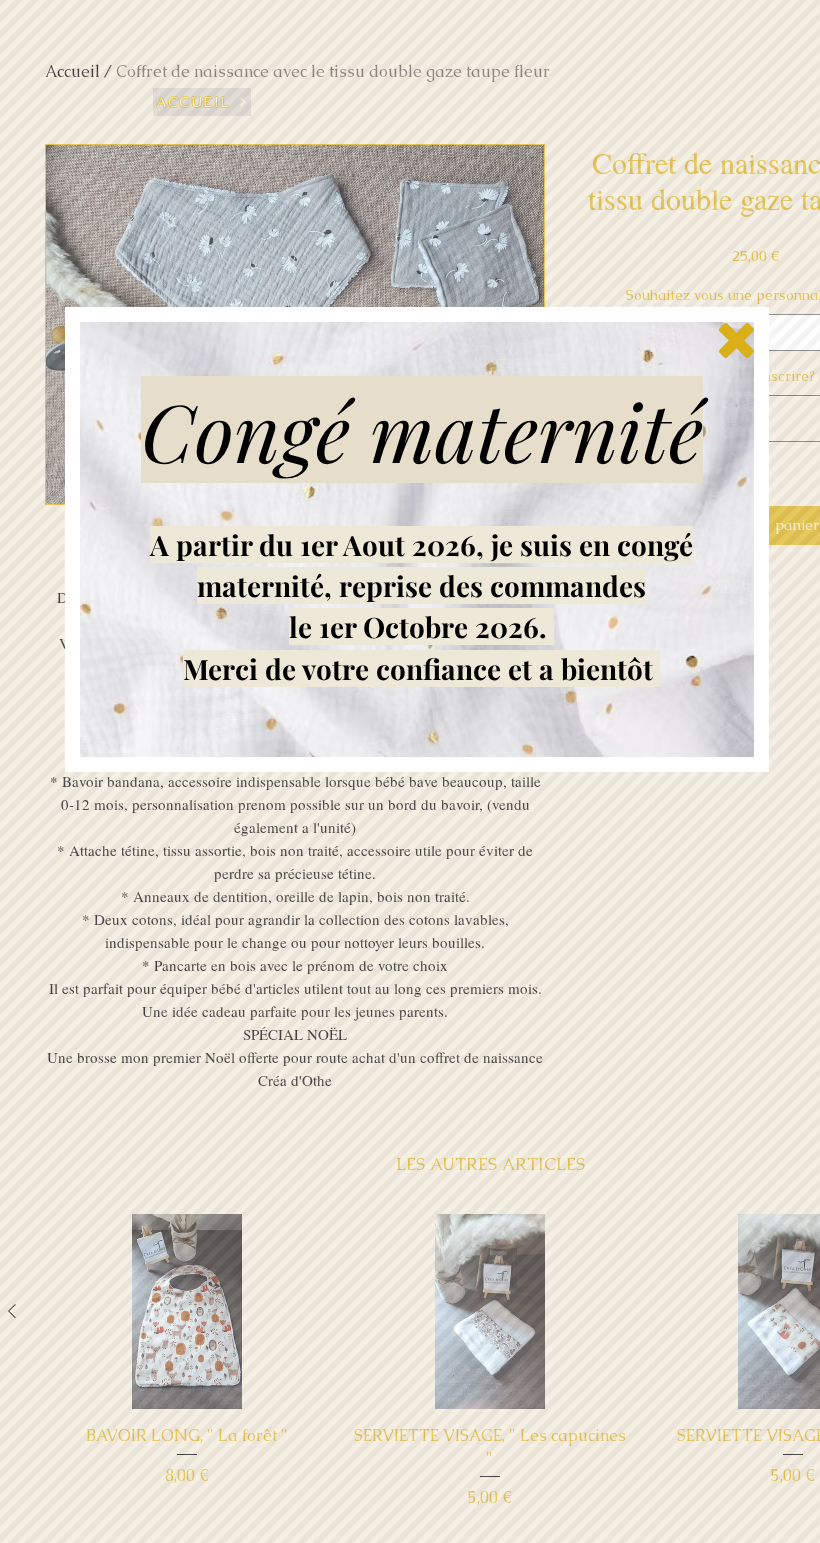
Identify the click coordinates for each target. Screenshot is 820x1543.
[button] (736, 340)
